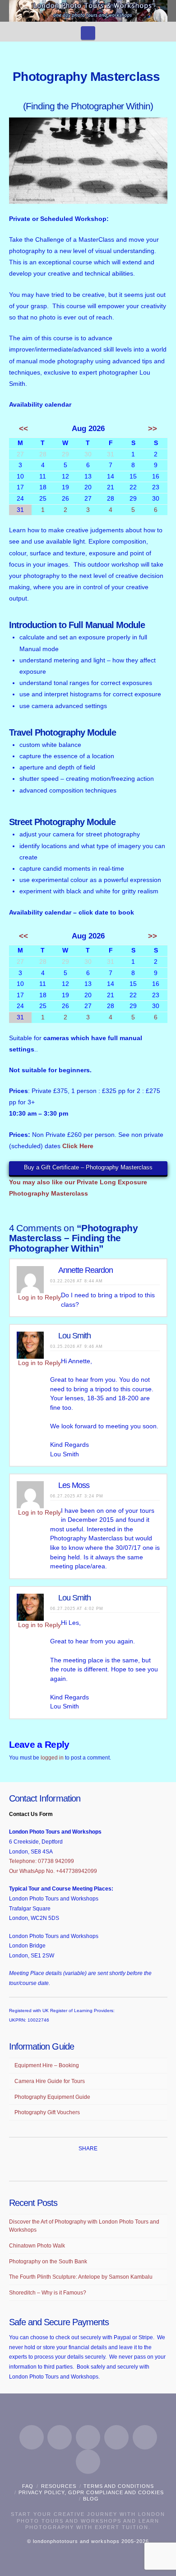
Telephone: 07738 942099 (42, 1861)
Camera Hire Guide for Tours (50, 2081)
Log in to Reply (39, 1297)
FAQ (28, 2486)
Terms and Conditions (119, 2486)
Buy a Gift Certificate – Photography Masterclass (88, 1167)
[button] (88, 33)
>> (153, 429)
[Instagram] (116, 2437)
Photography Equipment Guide (52, 2097)
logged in (52, 1758)
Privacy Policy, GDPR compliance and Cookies (91, 2492)
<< (23, 429)
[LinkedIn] (88, 2437)
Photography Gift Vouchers (47, 2112)
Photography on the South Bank (48, 2262)
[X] (60, 2437)
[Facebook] (32, 2437)
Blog (91, 2499)
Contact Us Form (31, 1814)
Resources (59, 2486)
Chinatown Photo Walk (37, 2246)
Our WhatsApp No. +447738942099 (53, 1871)
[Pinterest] (145, 2437)
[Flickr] (88, 2462)
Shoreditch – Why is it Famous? (48, 2293)
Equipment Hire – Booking (47, 2065)
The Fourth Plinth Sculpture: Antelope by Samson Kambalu (81, 2277)
